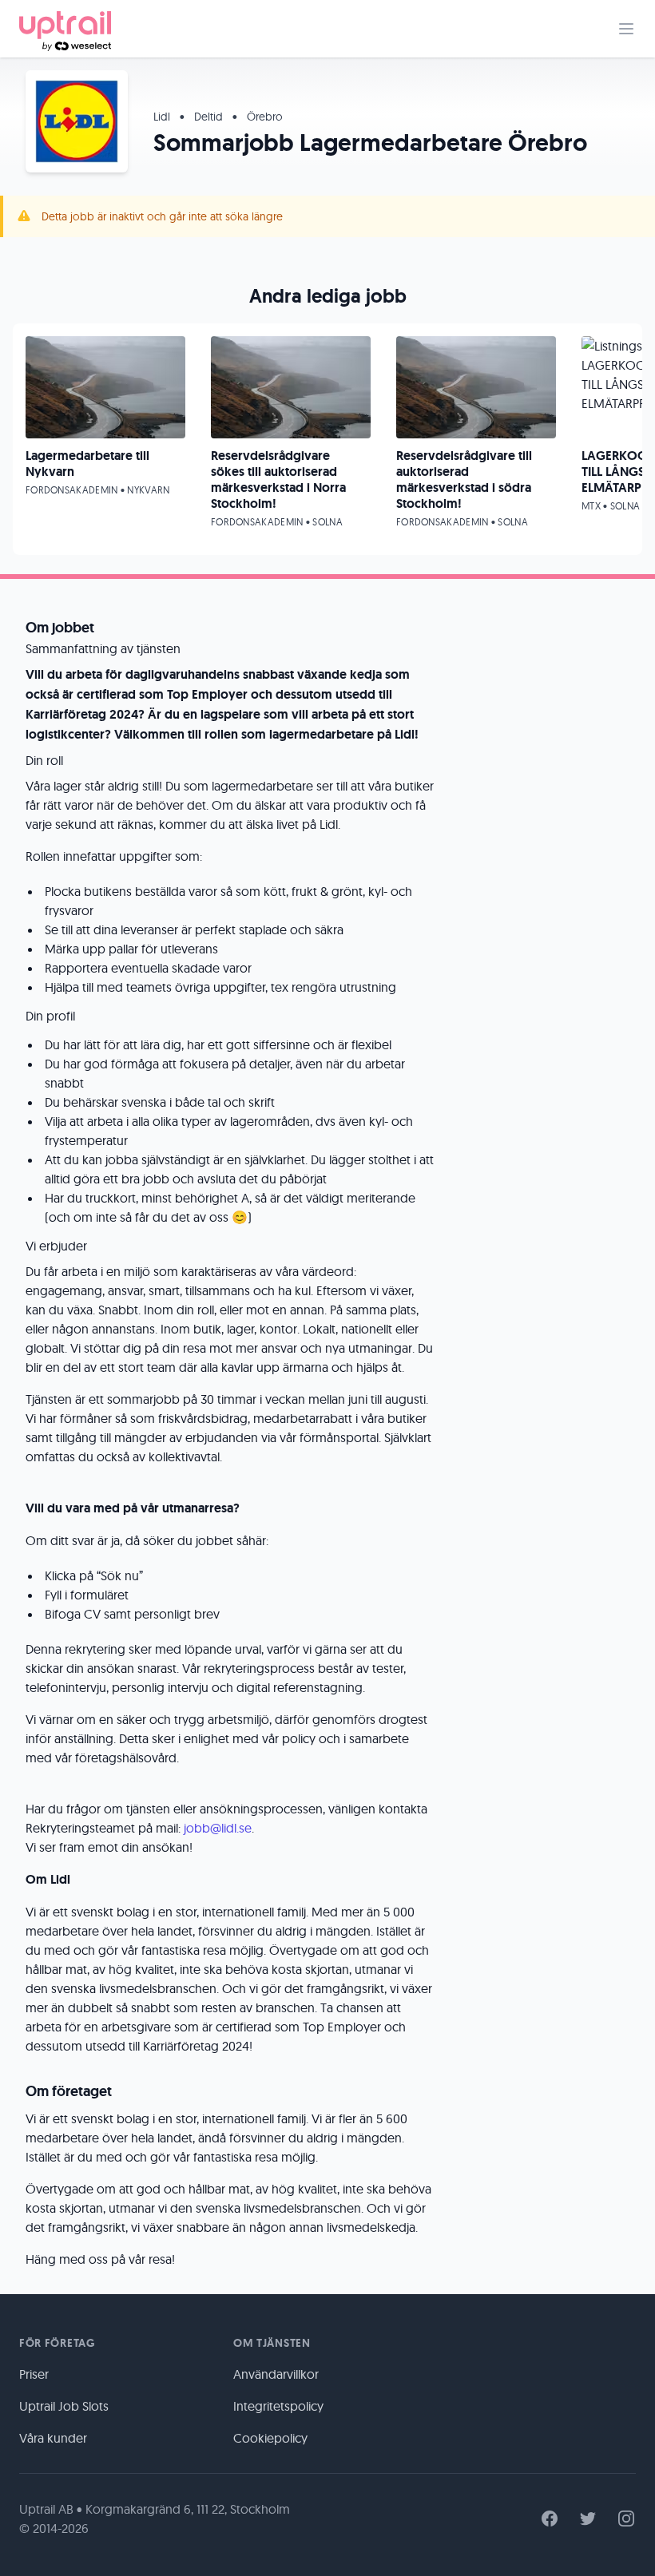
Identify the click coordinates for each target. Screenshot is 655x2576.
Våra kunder (53, 2438)
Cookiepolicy (270, 2438)
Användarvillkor (276, 2374)
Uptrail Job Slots (64, 2406)
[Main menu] (626, 29)
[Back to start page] (65, 29)
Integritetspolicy (278, 2406)
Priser (34, 2374)
